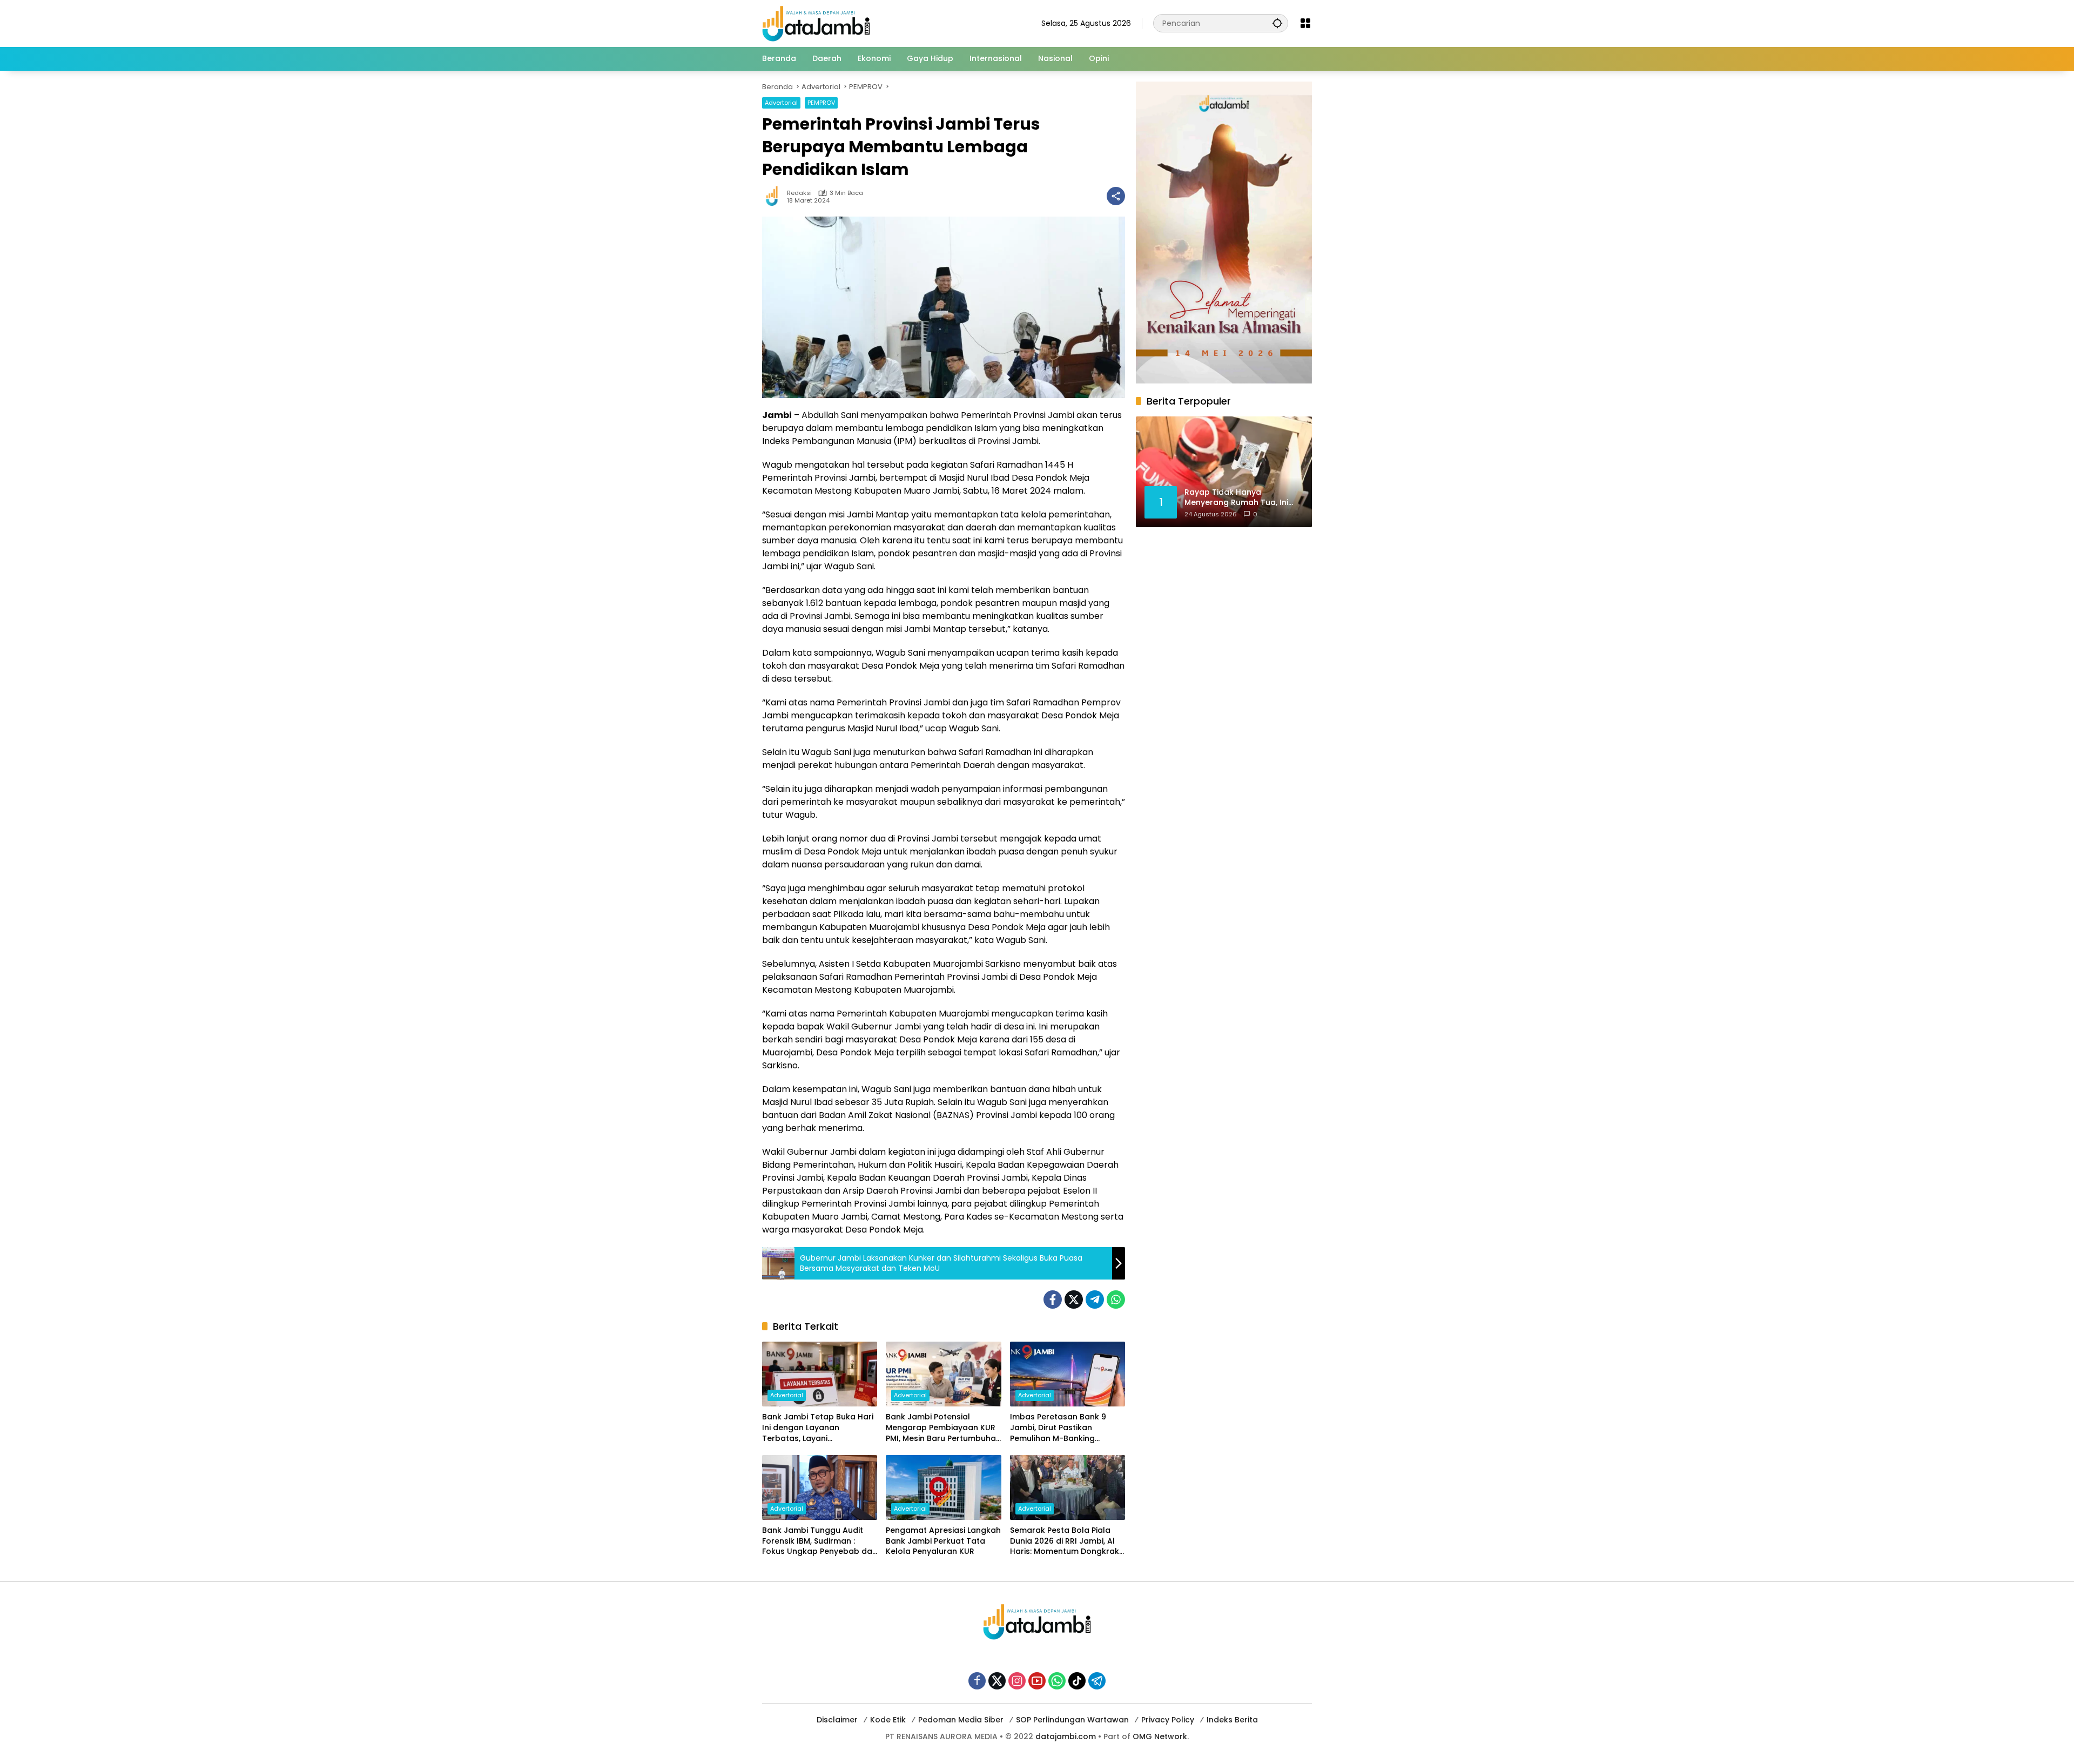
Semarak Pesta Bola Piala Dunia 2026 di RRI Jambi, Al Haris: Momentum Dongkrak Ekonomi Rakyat (1065, 1541)
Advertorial (781, 103)
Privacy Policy (1168, 1720)
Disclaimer (837, 1720)
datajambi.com (1066, 1736)
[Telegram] (1095, 1300)
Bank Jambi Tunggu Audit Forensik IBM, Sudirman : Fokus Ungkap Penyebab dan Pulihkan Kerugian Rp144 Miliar (820, 1541)
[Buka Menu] (1305, 23)
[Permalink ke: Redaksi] (775, 196)
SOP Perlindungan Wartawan (1072, 1720)
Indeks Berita (1232, 1720)
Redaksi (799, 193)
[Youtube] (1037, 1681)
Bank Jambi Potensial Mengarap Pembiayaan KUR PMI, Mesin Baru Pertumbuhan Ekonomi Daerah (943, 1428)
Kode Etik (888, 1720)
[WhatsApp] (1116, 1300)
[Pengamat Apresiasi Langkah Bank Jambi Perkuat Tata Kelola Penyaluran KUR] (943, 1487)
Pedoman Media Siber (961, 1720)
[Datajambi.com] (816, 23)
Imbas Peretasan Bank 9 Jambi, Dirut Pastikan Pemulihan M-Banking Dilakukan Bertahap (1058, 1428)
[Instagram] (1017, 1681)
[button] (1277, 23)
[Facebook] (1053, 1300)
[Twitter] (1074, 1300)
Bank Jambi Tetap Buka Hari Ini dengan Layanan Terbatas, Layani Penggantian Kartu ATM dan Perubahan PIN (818, 1428)
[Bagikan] (1116, 196)
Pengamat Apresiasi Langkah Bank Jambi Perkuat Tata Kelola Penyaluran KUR (943, 1541)
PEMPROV (821, 103)
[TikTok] (1077, 1681)
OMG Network (1160, 1736)
